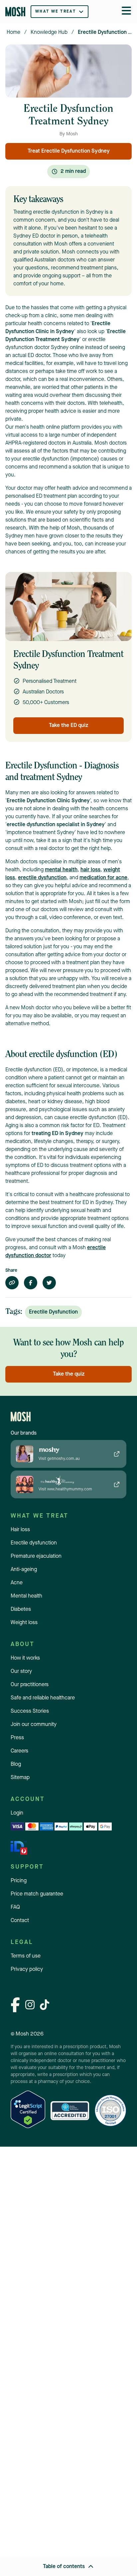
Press (17, 1738)
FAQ (15, 1907)
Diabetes (21, 1610)
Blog (16, 1764)
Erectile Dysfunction (53, 1312)
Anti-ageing (24, 1570)
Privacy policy (27, 1969)
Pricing (19, 1881)
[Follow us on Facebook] (15, 2006)
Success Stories (30, 1711)
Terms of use (26, 1956)
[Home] (15, 12)
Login (17, 1813)
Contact (20, 1921)
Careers (19, 1751)
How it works (25, 1658)
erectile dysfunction (42, 878)
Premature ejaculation (36, 1556)
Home (13, 33)
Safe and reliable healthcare (43, 1698)
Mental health (26, 1596)
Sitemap (20, 1778)
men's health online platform (48, 427)
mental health (61, 870)
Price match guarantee (37, 1894)
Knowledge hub (49, 33)
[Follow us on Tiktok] (45, 2006)
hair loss (90, 870)
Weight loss (24, 1623)
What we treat (56, 12)
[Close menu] (126, 12)
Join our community (34, 1725)
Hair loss (20, 1530)
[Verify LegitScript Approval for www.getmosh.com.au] (28, 2111)
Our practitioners (30, 1685)
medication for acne (103, 878)
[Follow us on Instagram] (30, 2006)
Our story (21, 1672)
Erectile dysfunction (34, 1543)
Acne (17, 1583)
